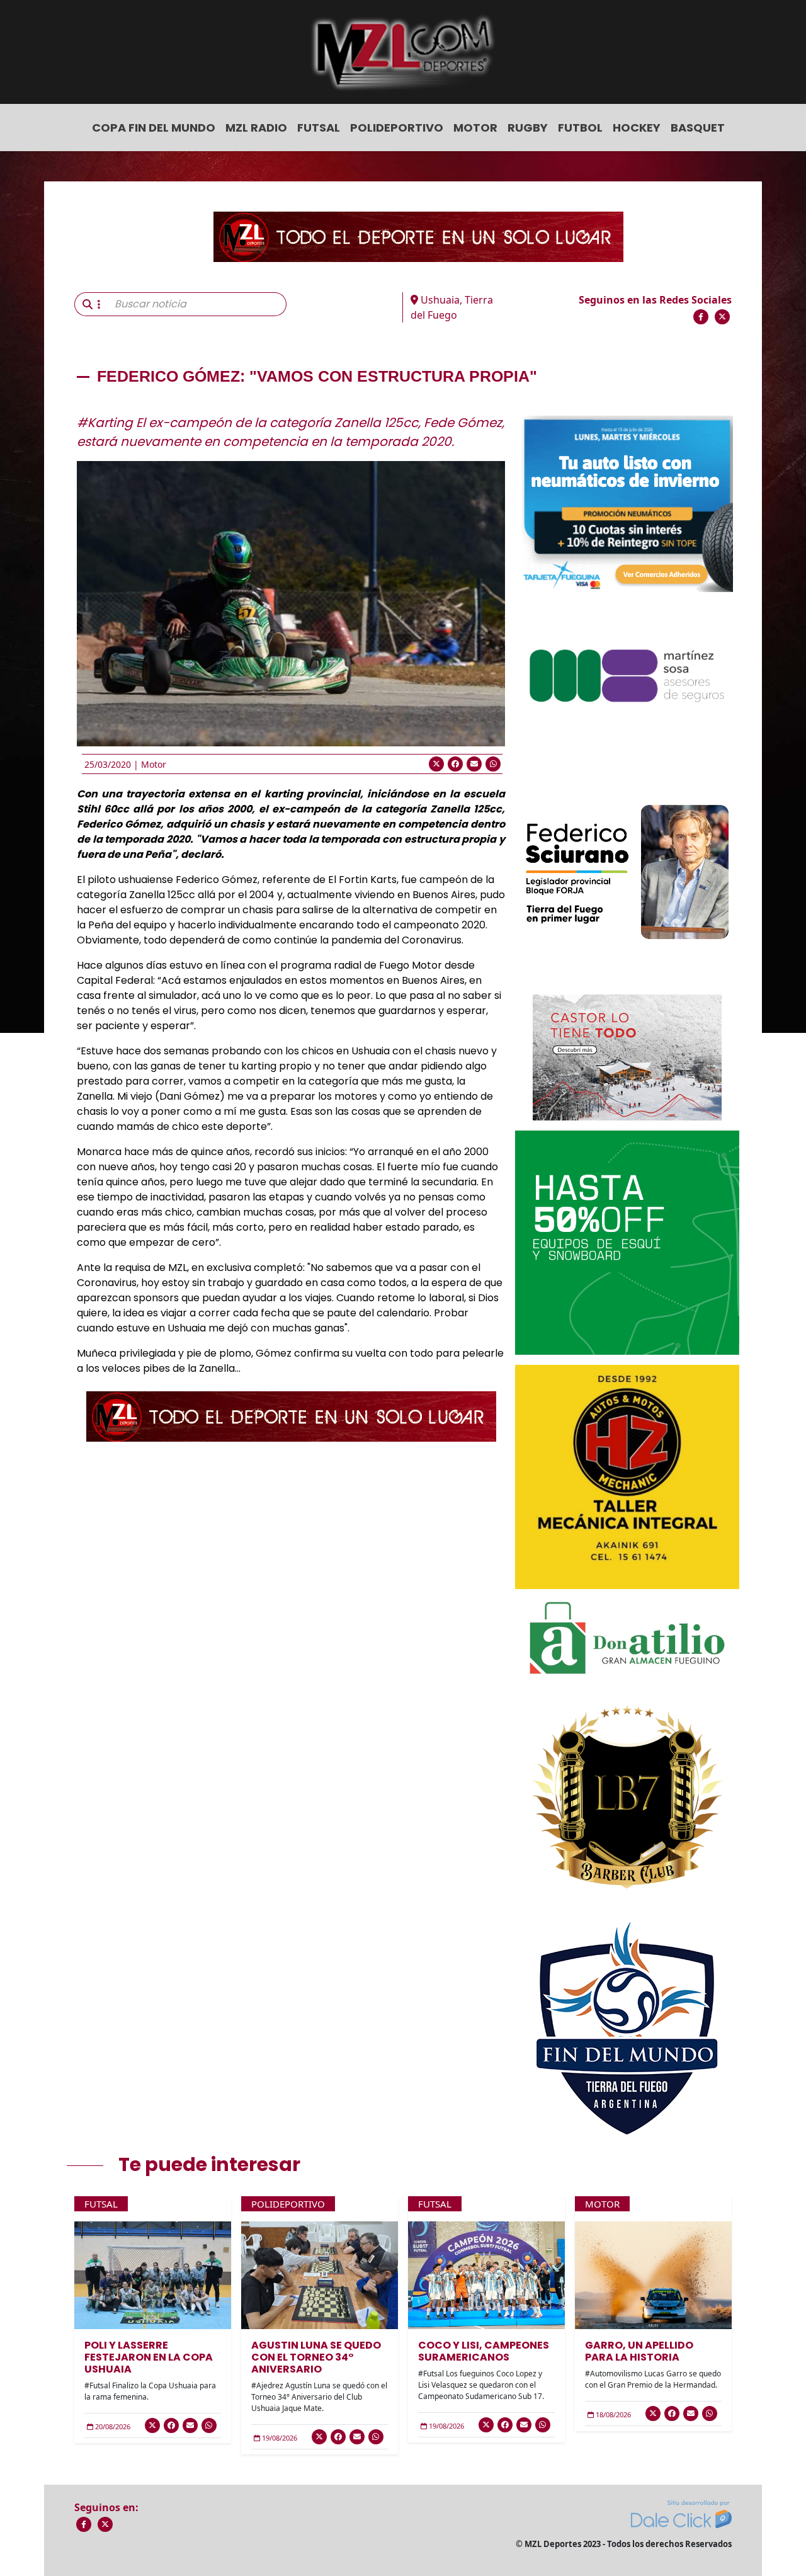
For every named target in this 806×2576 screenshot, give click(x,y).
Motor (475, 128)
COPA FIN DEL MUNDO (154, 128)
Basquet (698, 128)
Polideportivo (397, 128)
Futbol (580, 128)
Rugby (528, 128)
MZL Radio (256, 128)
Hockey (637, 128)
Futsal (319, 128)
